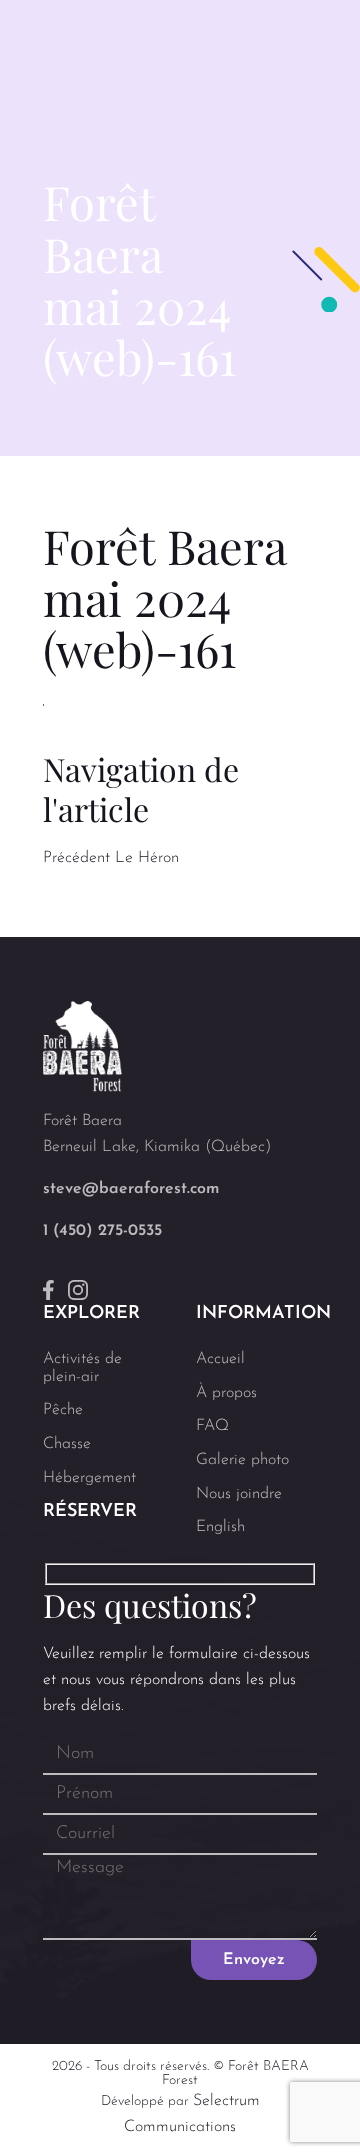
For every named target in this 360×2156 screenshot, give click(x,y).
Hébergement (89, 1478)
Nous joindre (239, 1494)
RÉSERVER (90, 1512)
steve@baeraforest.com (131, 1189)
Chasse (67, 1444)
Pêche (63, 1410)
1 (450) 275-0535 (102, 1231)
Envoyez (254, 1960)
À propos (226, 1393)
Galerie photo (242, 1460)
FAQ (212, 1426)
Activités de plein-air (82, 1368)
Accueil (220, 1359)
